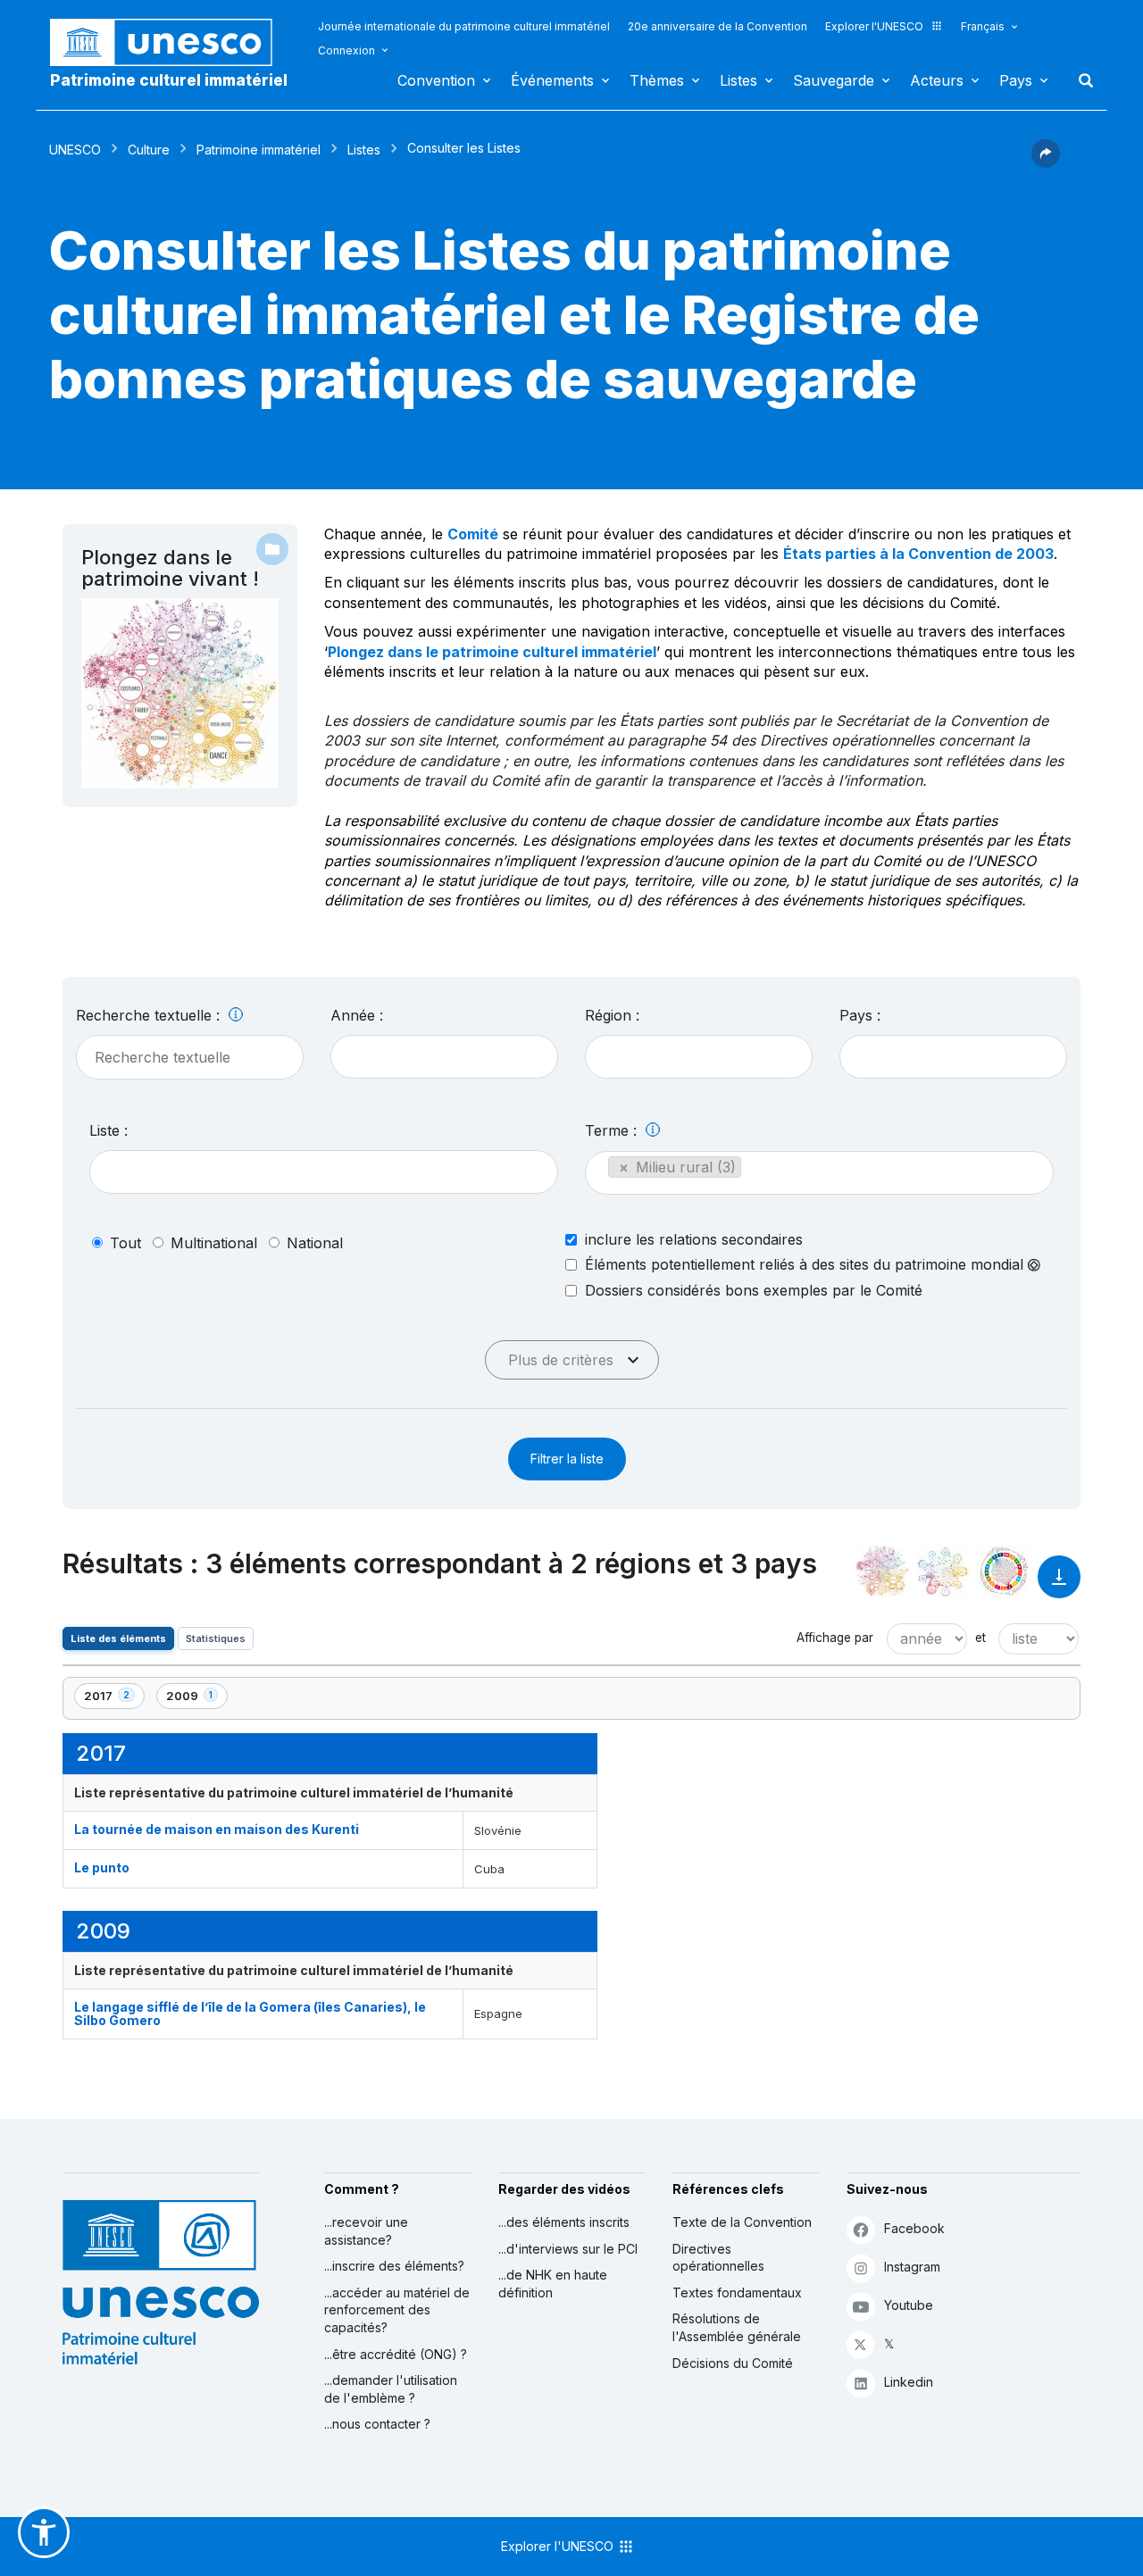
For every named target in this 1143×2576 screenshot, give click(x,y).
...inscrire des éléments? (394, 2266)
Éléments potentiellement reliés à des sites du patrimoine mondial (806, 1265)
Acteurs (937, 80)
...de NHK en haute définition (553, 2284)
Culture (149, 150)
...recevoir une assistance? (366, 2231)
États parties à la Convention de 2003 (918, 554)
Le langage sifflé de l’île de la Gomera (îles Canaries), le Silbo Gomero (250, 2013)
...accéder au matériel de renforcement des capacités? (397, 2310)
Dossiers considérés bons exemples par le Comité (754, 1290)
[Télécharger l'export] (1059, 1585)
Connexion (346, 50)
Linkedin (909, 2382)
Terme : (613, 1130)
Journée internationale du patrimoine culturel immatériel (464, 26)
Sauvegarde (834, 80)
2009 (196, 1699)
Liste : (108, 1130)
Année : (357, 1015)
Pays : (860, 1015)
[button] (1046, 163)
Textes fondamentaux (737, 2293)
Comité (473, 534)
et (980, 1638)
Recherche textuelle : (150, 1015)
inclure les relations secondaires (694, 1239)
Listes (738, 80)
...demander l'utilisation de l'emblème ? (391, 2389)
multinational (214, 1243)
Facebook (914, 2228)
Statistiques (216, 1638)
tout (125, 1243)
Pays (1016, 80)
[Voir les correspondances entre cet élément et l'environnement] (943, 1571)
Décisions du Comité (733, 2363)
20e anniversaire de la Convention (718, 26)
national (315, 1243)
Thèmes (657, 80)
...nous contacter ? (377, 2424)
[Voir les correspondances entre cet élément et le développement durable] (1004, 1571)
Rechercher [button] (1080, 80)
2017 (114, 1699)
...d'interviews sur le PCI (568, 2249)
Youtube (909, 2305)
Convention (436, 80)
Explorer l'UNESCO (874, 26)
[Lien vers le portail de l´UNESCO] (171, 42)
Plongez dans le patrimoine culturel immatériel (492, 652)
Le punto (102, 1867)
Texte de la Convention (742, 2222)
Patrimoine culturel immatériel (169, 80)
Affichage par (835, 1638)
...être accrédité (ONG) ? (396, 2354)
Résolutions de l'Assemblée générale (737, 2327)
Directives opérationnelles (718, 2258)
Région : (612, 1015)
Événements (552, 80)
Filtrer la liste (567, 1459)
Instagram (912, 2267)
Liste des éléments (118, 1638)
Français (983, 26)
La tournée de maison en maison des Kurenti (217, 1829)
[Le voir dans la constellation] (882, 1571)
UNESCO (75, 150)
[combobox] (444, 1057)
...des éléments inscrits (564, 2222)
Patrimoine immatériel (259, 150)
